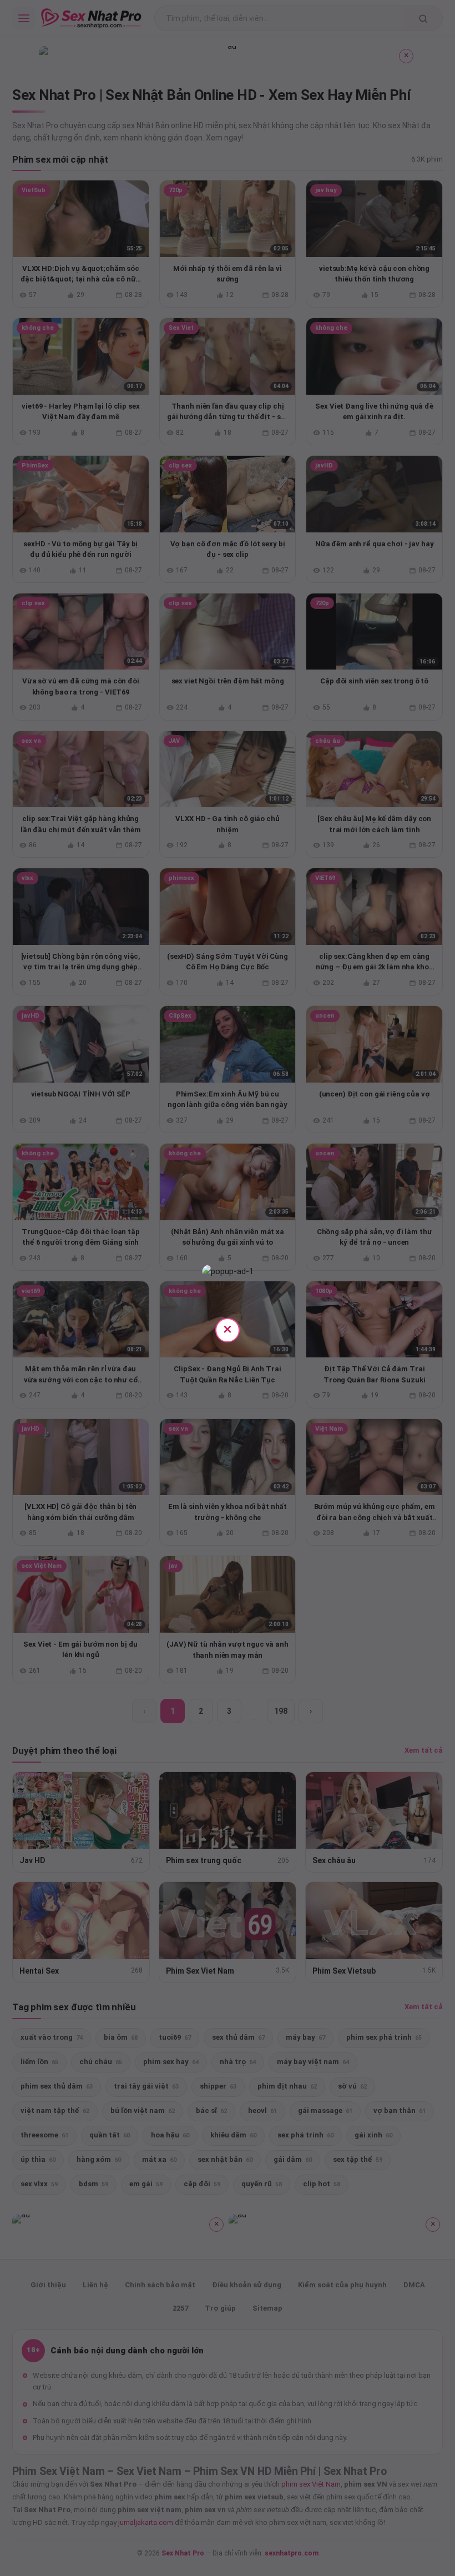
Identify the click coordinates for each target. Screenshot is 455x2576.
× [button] (228, 1329)
